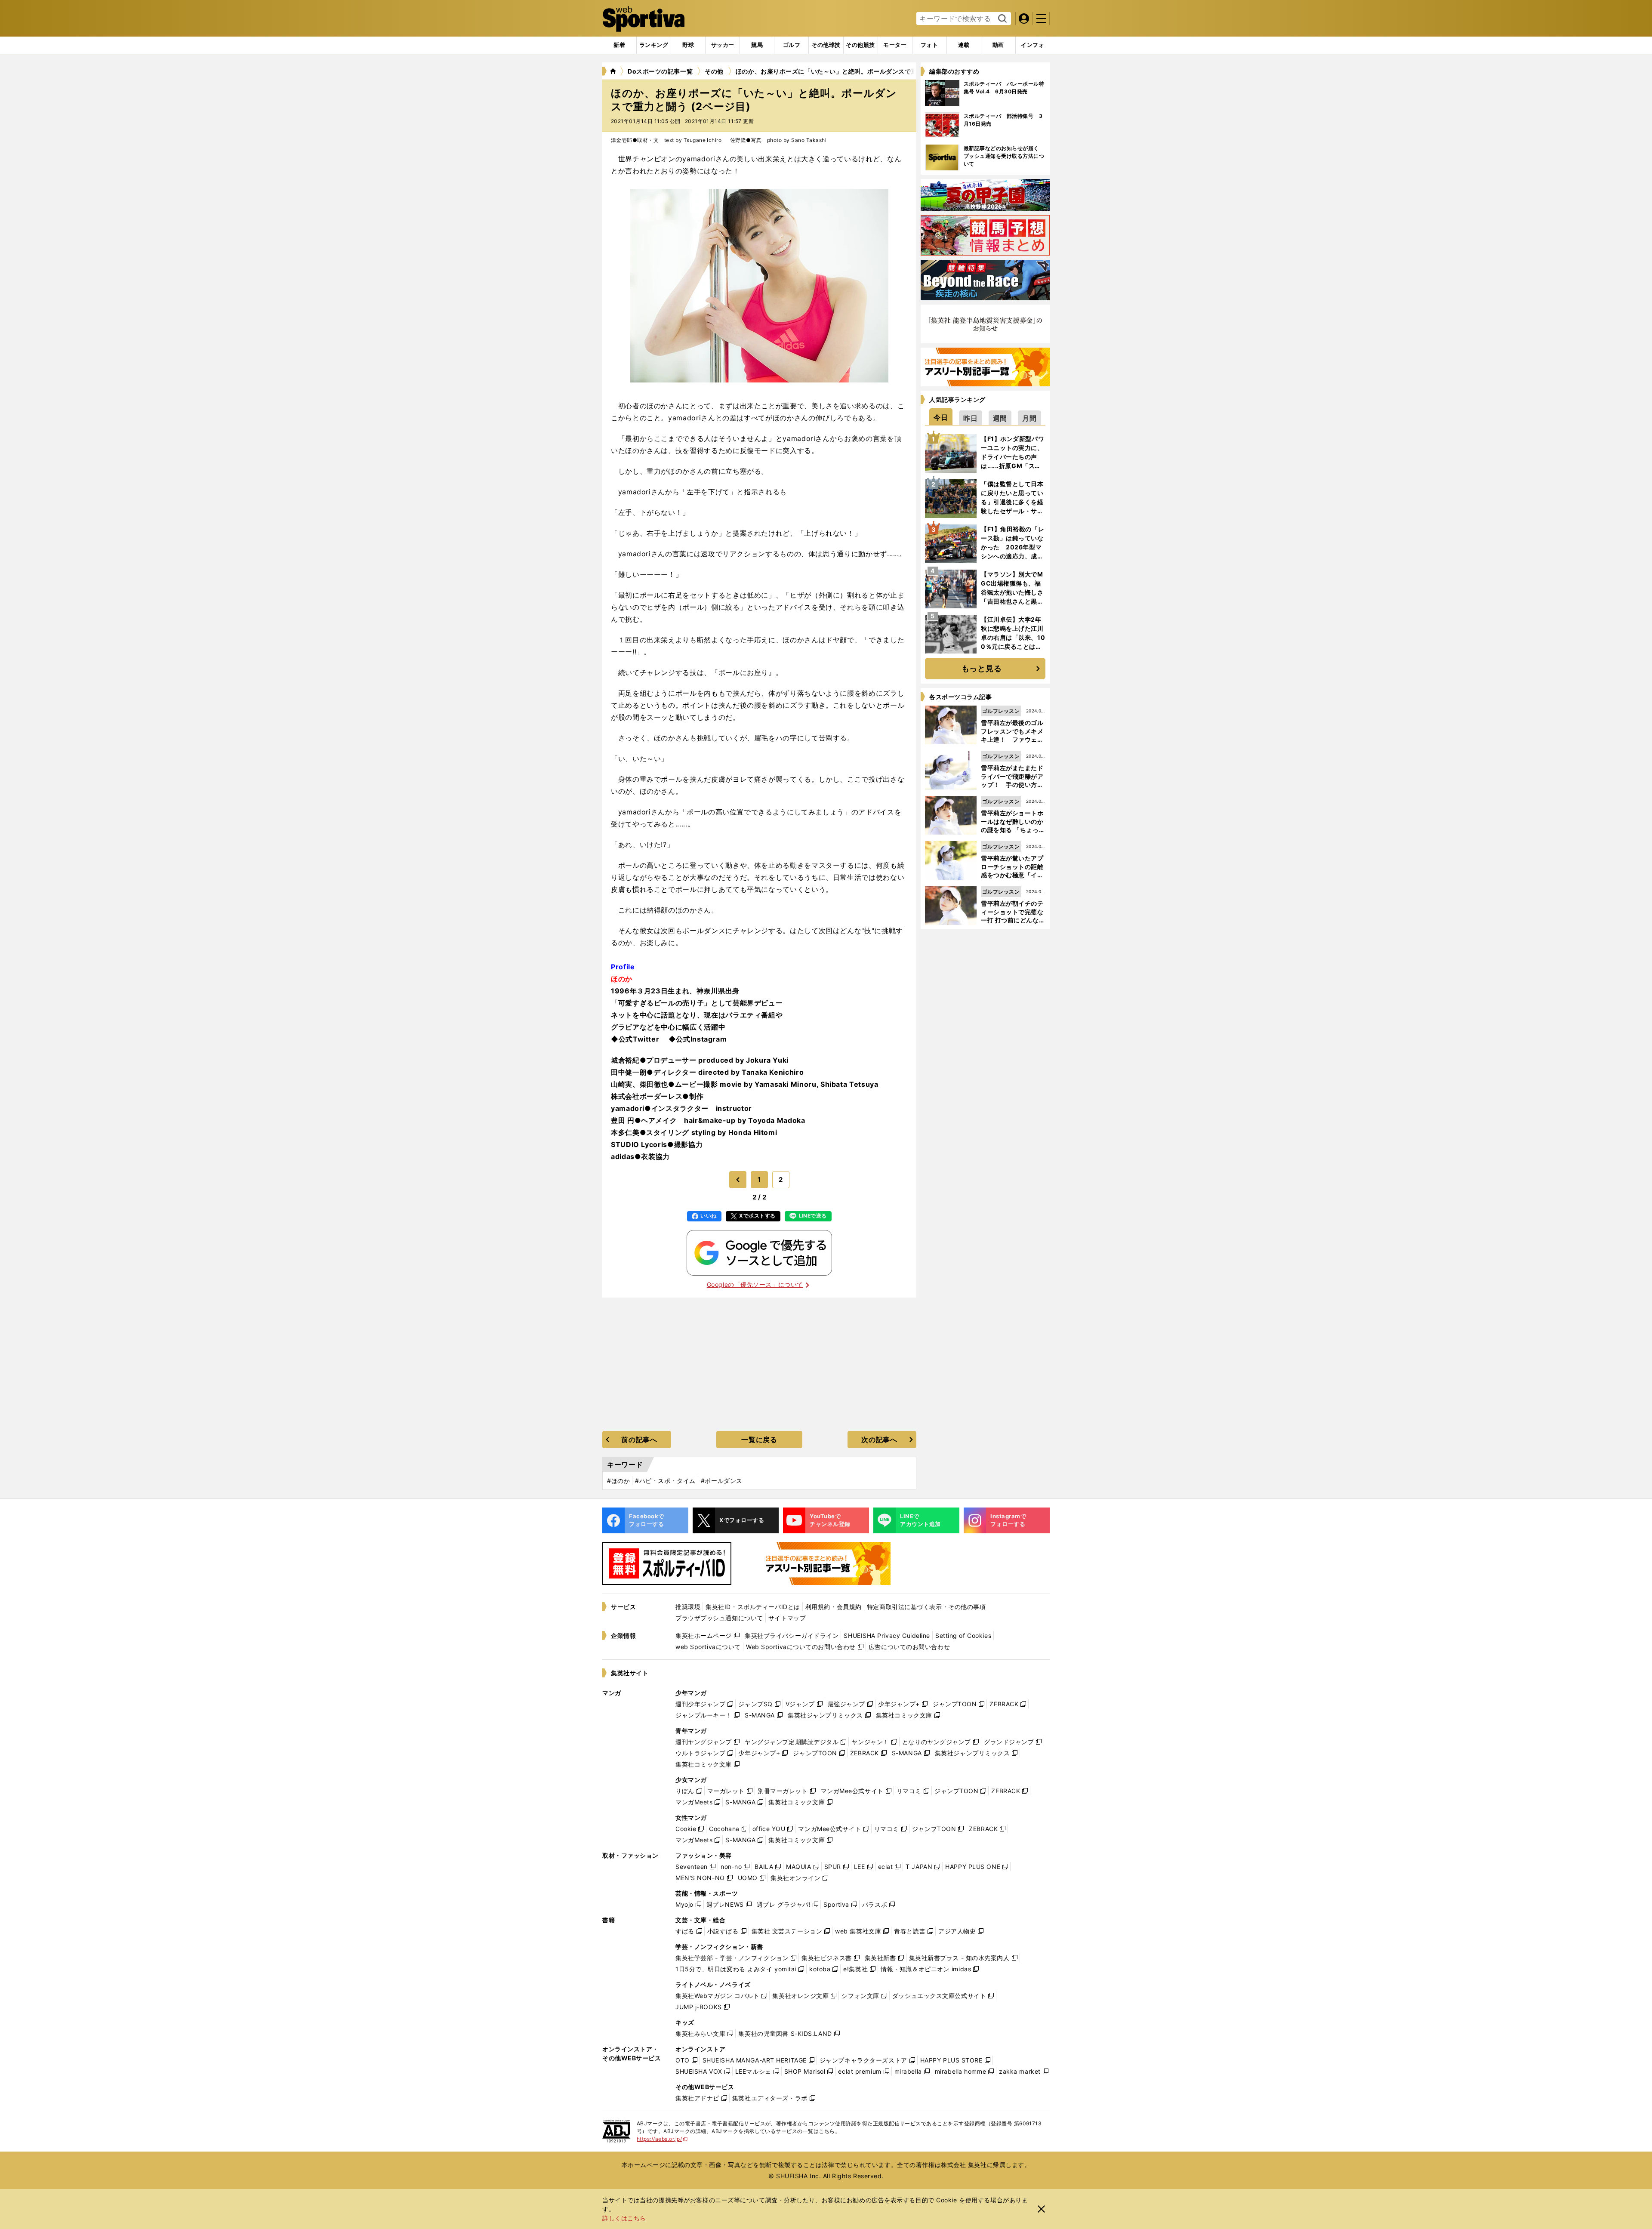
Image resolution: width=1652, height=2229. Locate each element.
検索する (1001, 19)
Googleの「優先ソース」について (755, 1284)
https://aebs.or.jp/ (662, 2139)
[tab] (688, 45)
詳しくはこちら (624, 2218)
